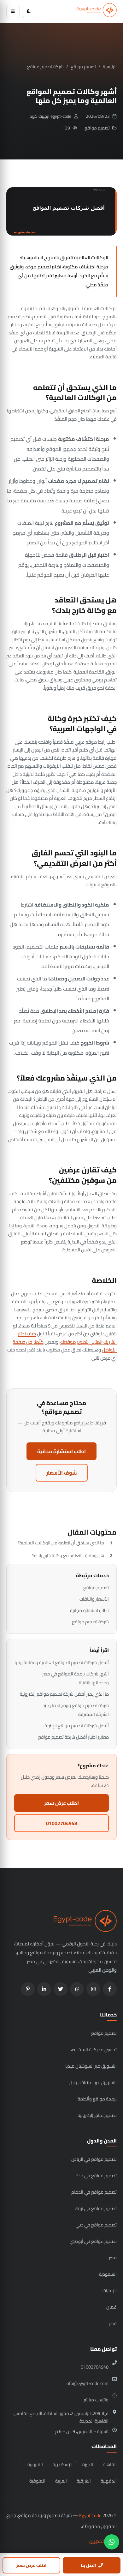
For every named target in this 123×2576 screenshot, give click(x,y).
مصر (113, 2258)
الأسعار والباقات (94, 1599)
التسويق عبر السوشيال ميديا (91, 2066)
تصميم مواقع (83, 67)
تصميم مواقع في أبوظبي (93, 2241)
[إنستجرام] (93, 1989)
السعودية (108, 2274)
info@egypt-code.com (87, 2383)
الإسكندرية (63, 2464)
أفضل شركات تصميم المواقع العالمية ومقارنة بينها (62, 1662)
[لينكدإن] (44, 1989)
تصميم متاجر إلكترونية (97, 2115)
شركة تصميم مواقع (45, 67)
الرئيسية (110, 67)
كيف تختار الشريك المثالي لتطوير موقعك (67, 1338)
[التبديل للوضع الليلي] (29, 11)
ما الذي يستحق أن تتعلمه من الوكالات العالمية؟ (61, 1543)
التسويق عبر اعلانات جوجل (93, 2082)
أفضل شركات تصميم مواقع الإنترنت (76, 1725)
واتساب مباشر (96, 2400)
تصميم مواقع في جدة (96, 2175)
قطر (113, 2323)
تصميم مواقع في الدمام (94, 2192)
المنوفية (37, 2481)
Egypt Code (90, 2516)
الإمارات (110, 2290)
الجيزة (88, 2464)
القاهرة (110, 2464)
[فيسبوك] (110, 1989)
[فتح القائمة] (13, 11)
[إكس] (61, 1989)
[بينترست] (28, 1989)
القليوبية (35, 2464)
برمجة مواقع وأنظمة (97, 2099)
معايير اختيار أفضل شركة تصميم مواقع (73, 1737)
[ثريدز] (77, 1989)
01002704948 (62, 1823)
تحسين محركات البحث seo (93, 2049)
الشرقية (84, 2481)
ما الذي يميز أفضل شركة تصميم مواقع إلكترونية (64, 1694)
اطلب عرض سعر (61, 1803)
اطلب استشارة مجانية (61, 1451)
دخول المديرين (103, 2541)
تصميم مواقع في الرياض (94, 2159)
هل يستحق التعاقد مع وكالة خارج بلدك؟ (68, 1555)
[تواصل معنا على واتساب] (112, 2542)
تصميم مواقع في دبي (96, 2225)
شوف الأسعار (62, 1473)
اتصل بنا (88, 2565)
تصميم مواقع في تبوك (96, 2208)
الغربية (61, 2481)
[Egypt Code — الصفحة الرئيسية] (97, 11)
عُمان (111, 2307)
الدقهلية (109, 2481)
